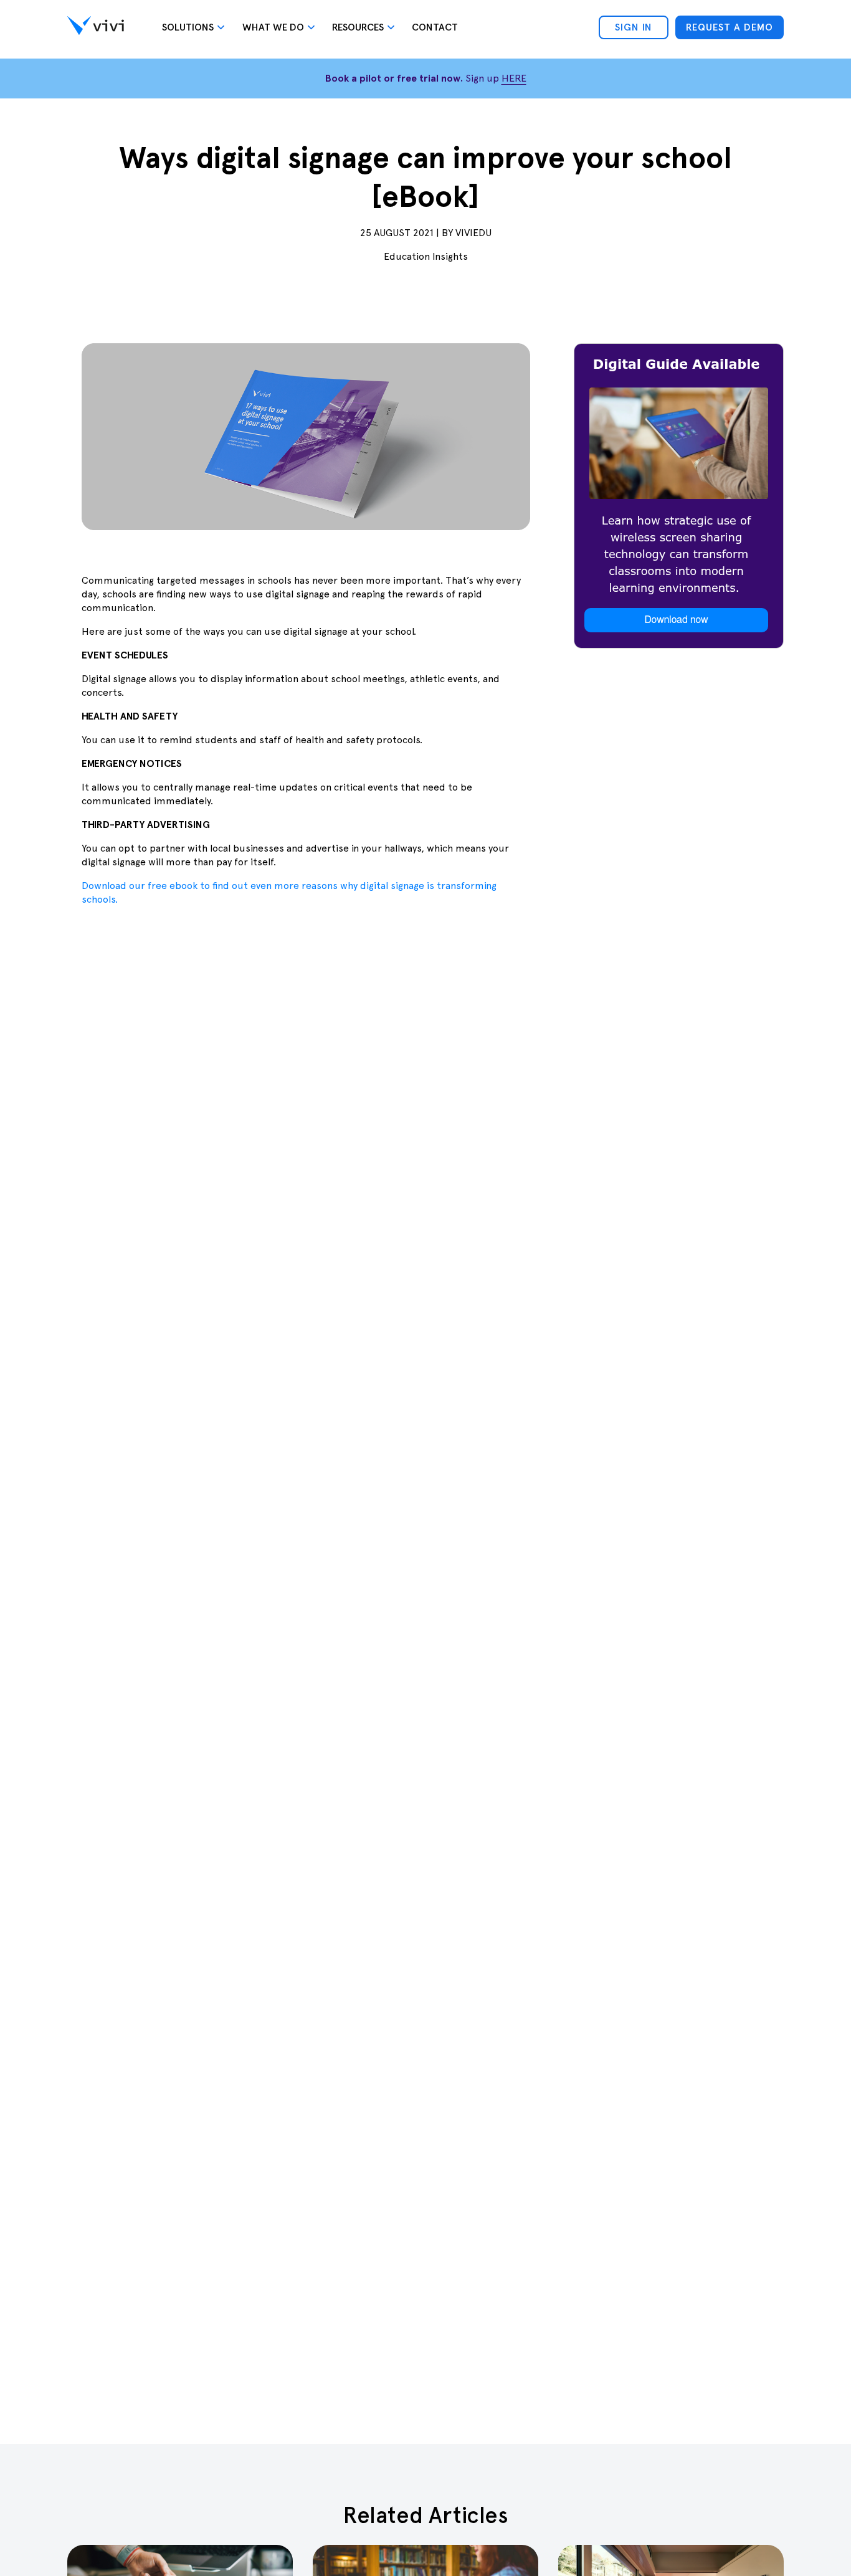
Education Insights (426, 256)
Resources (358, 27)
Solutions (188, 27)
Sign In (634, 27)
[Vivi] (96, 27)
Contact (435, 27)
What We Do (273, 27)
